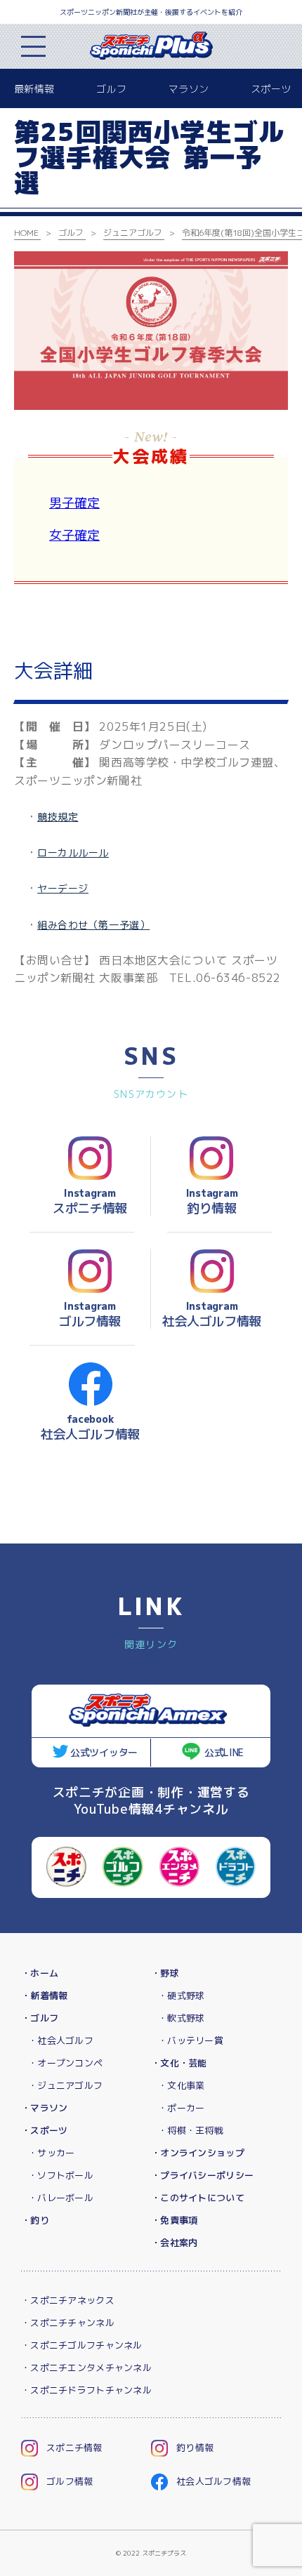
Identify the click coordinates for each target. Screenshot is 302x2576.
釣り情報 (195, 2448)
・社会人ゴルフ (61, 2040)
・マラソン (44, 2108)
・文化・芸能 (179, 2063)
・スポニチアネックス (68, 2300)
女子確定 (74, 535)
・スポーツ (44, 2130)
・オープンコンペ (65, 2063)
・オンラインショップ (198, 2153)
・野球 (165, 1973)
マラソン (189, 89)
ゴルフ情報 (70, 2481)
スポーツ (271, 89)
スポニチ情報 (74, 2448)
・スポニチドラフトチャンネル (86, 2390)
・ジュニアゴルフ (65, 2085)
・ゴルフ (40, 2018)
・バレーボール (61, 2198)
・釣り (35, 2220)
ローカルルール (73, 852)
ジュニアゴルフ (133, 233)
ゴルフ (111, 89)
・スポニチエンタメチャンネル (86, 2368)
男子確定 (74, 503)
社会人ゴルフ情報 (214, 2481)
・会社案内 (174, 2243)
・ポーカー (181, 2108)
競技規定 (58, 817)
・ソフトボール (61, 2175)
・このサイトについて (198, 2198)
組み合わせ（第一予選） (93, 925)
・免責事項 (174, 2220)
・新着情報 (44, 1996)
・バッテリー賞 (191, 2040)
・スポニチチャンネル (68, 2323)
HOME (26, 233)
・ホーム (40, 1973)
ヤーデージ (63, 888)
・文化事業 (181, 2085)
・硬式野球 (181, 1996)
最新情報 (34, 89)
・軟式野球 (181, 2018)
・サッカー (51, 2153)
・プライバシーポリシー (202, 2175)
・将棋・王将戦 (191, 2130)
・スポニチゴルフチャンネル (82, 2345)
